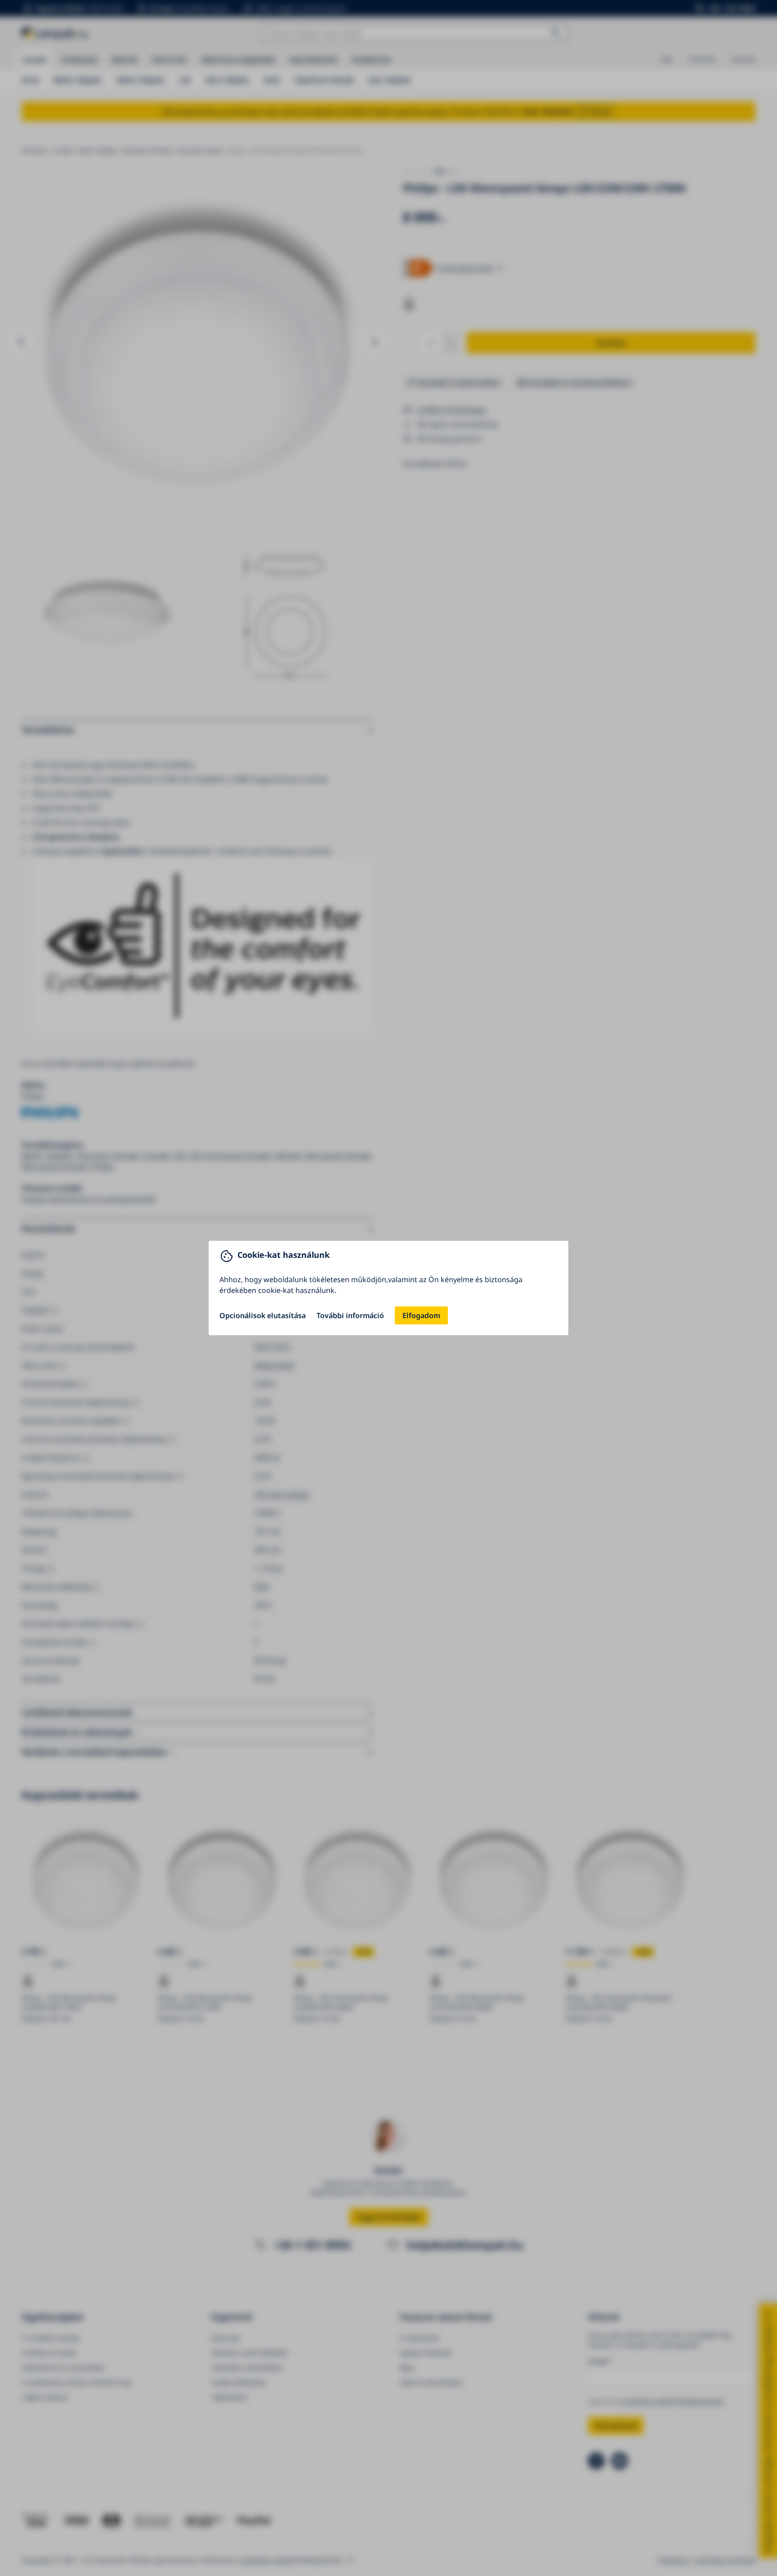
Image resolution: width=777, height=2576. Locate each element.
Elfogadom (421, 1315)
